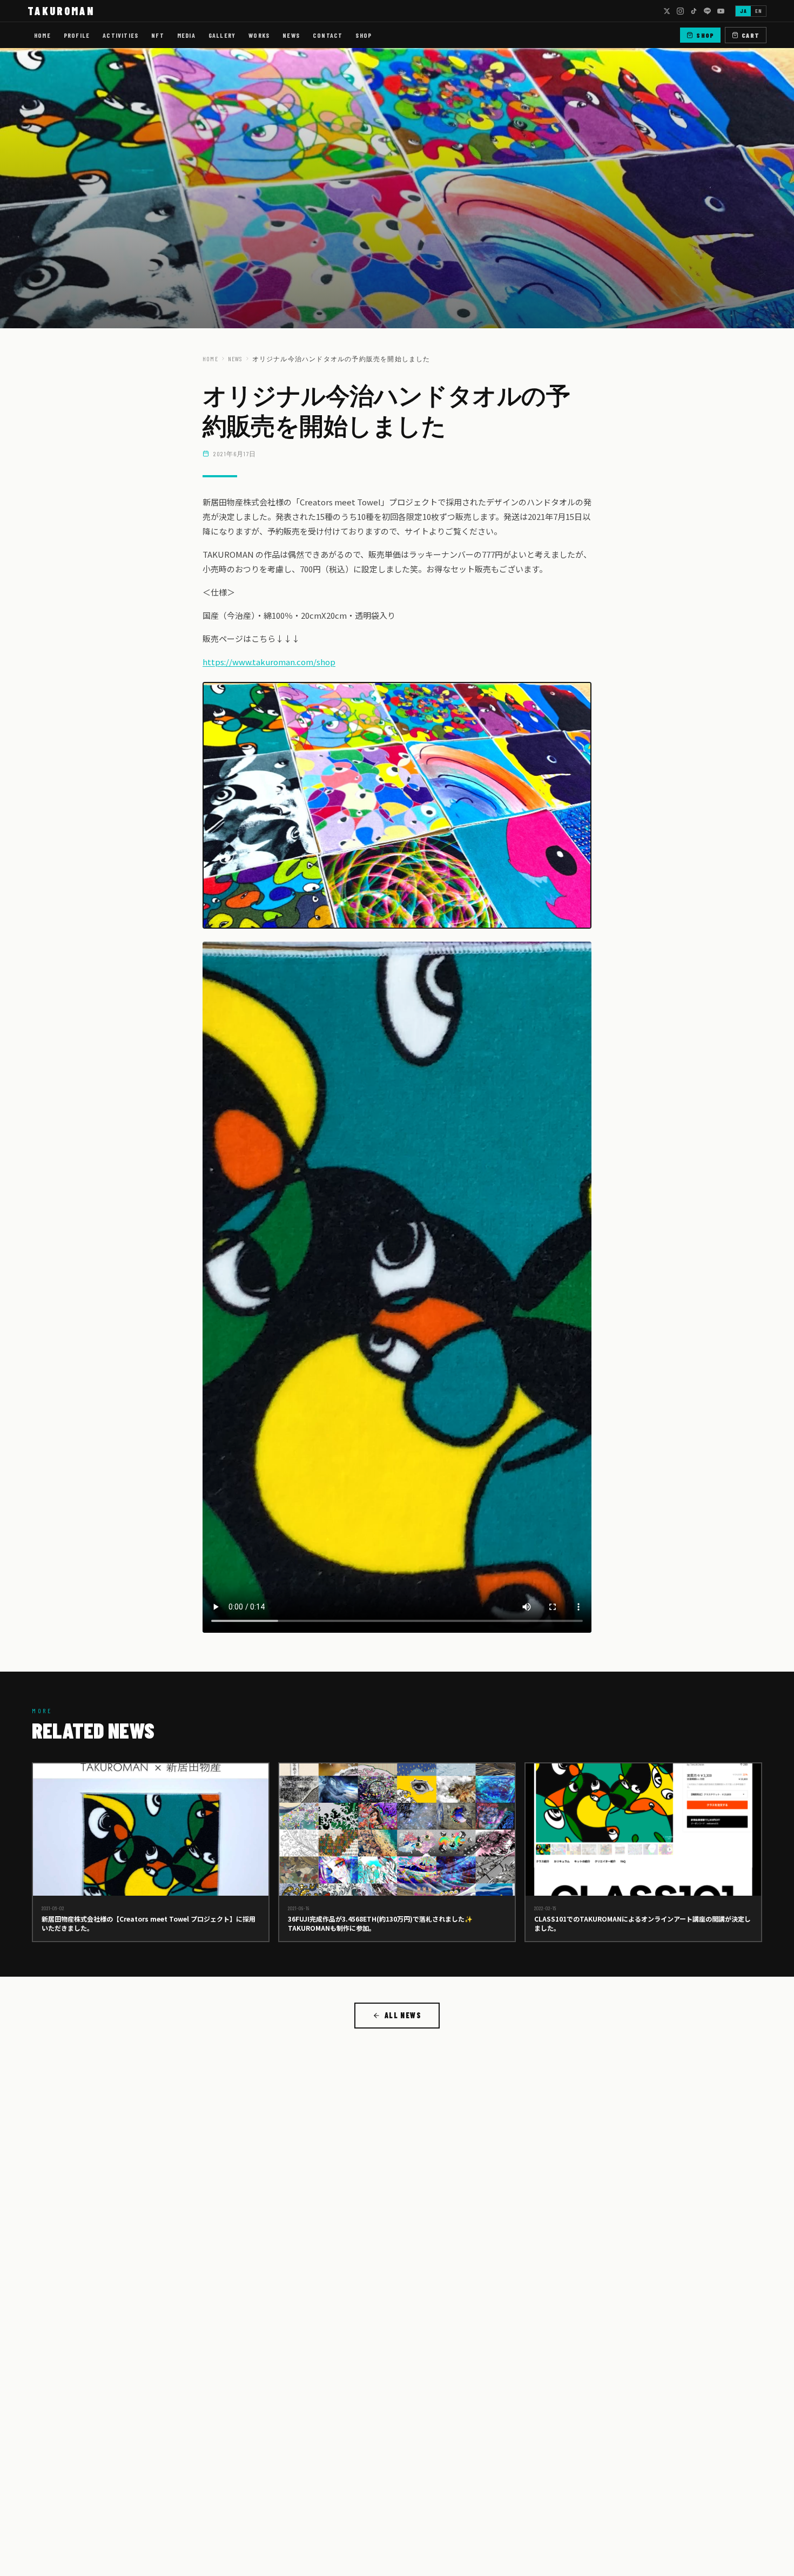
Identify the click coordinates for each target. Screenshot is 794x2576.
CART (751, 35)
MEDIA (186, 35)
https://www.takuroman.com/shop (269, 662)
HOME (42, 35)
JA (743, 11)
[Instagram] (680, 11)
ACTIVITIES (120, 35)
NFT (158, 35)
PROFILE (77, 35)
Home (210, 359)
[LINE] (707, 11)
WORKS (259, 35)
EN (758, 11)
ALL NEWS (403, 2015)
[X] (667, 11)
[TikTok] (694, 11)
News (235, 359)
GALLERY (222, 35)
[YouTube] (721, 11)
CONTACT (328, 35)
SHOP (364, 35)
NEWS (291, 35)
